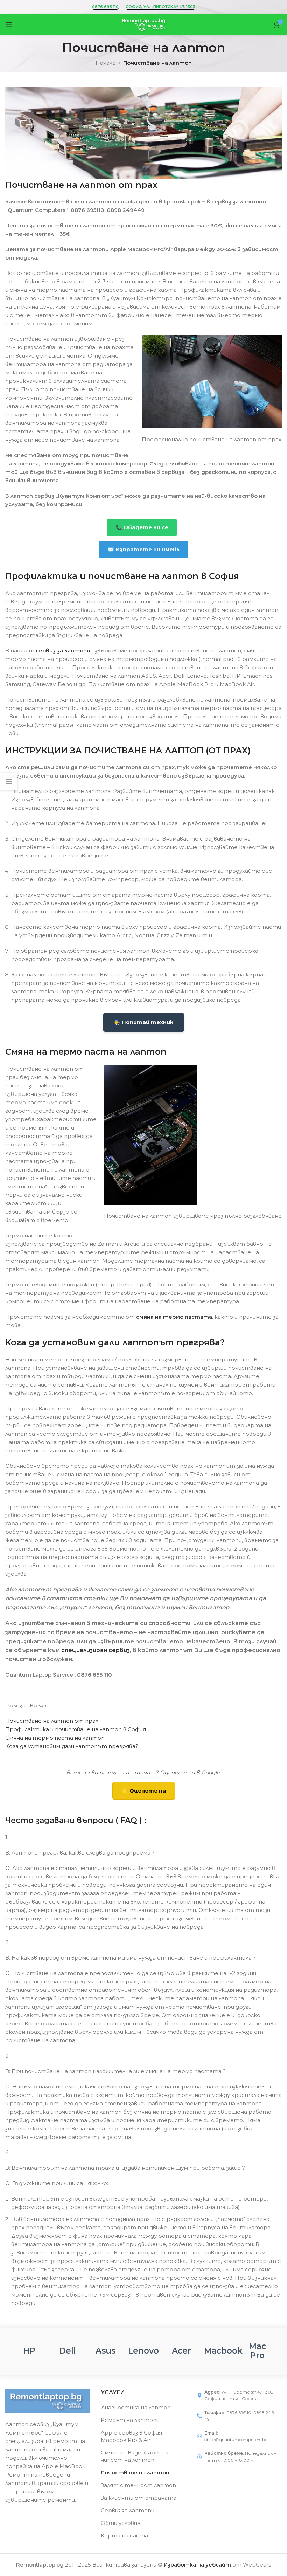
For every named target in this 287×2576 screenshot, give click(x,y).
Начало (106, 63)
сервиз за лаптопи (63, 651)
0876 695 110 (105, 7)
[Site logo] (143, 24)
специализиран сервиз (96, 1650)
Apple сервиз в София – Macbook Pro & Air (134, 2436)
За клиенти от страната (139, 2498)
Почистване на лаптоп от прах (52, 1721)
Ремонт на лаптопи (130, 2420)
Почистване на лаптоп (135, 2473)
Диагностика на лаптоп (136, 2407)
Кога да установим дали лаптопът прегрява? (72, 1746)
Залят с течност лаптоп (138, 2485)
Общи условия (121, 2523)
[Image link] (48, 2400)
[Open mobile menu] (9, 25)
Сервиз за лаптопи (128, 2510)
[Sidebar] (9, 782)
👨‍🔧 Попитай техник (144, 1022)
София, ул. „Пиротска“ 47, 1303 (160, 7)
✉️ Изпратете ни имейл (143, 549)
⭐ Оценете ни (144, 1791)
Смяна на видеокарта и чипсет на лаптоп (135, 2456)
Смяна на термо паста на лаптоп (55, 1738)
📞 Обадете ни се (142, 527)
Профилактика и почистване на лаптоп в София (76, 1729)
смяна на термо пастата (174, 1317)
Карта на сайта (124, 2536)
